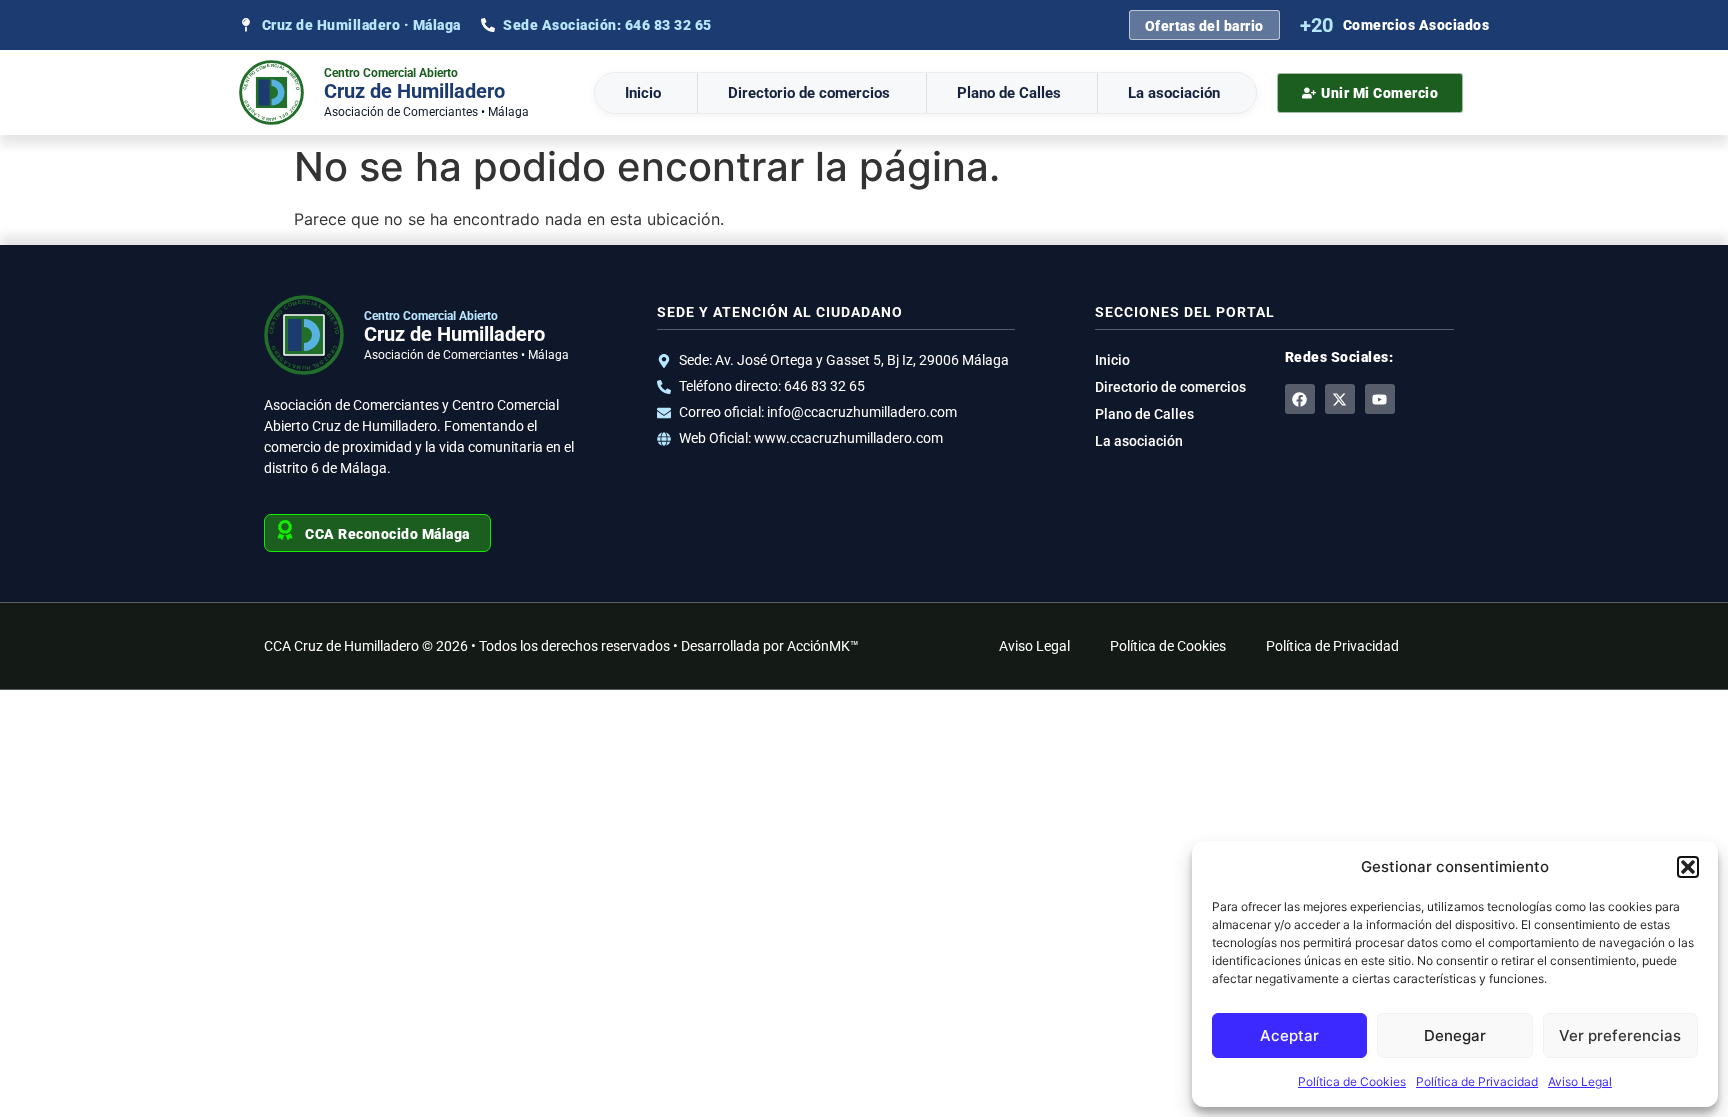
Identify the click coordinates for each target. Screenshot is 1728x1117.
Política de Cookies (1352, 1081)
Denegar (1455, 1035)
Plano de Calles (1009, 93)
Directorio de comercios (809, 93)
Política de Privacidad (1477, 1081)
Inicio (643, 93)
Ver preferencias (1620, 1035)
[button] (1688, 867)
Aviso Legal (1580, 1081)
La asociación (1174, 93)
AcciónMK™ (823, 646)
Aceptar (1289, 1035)
